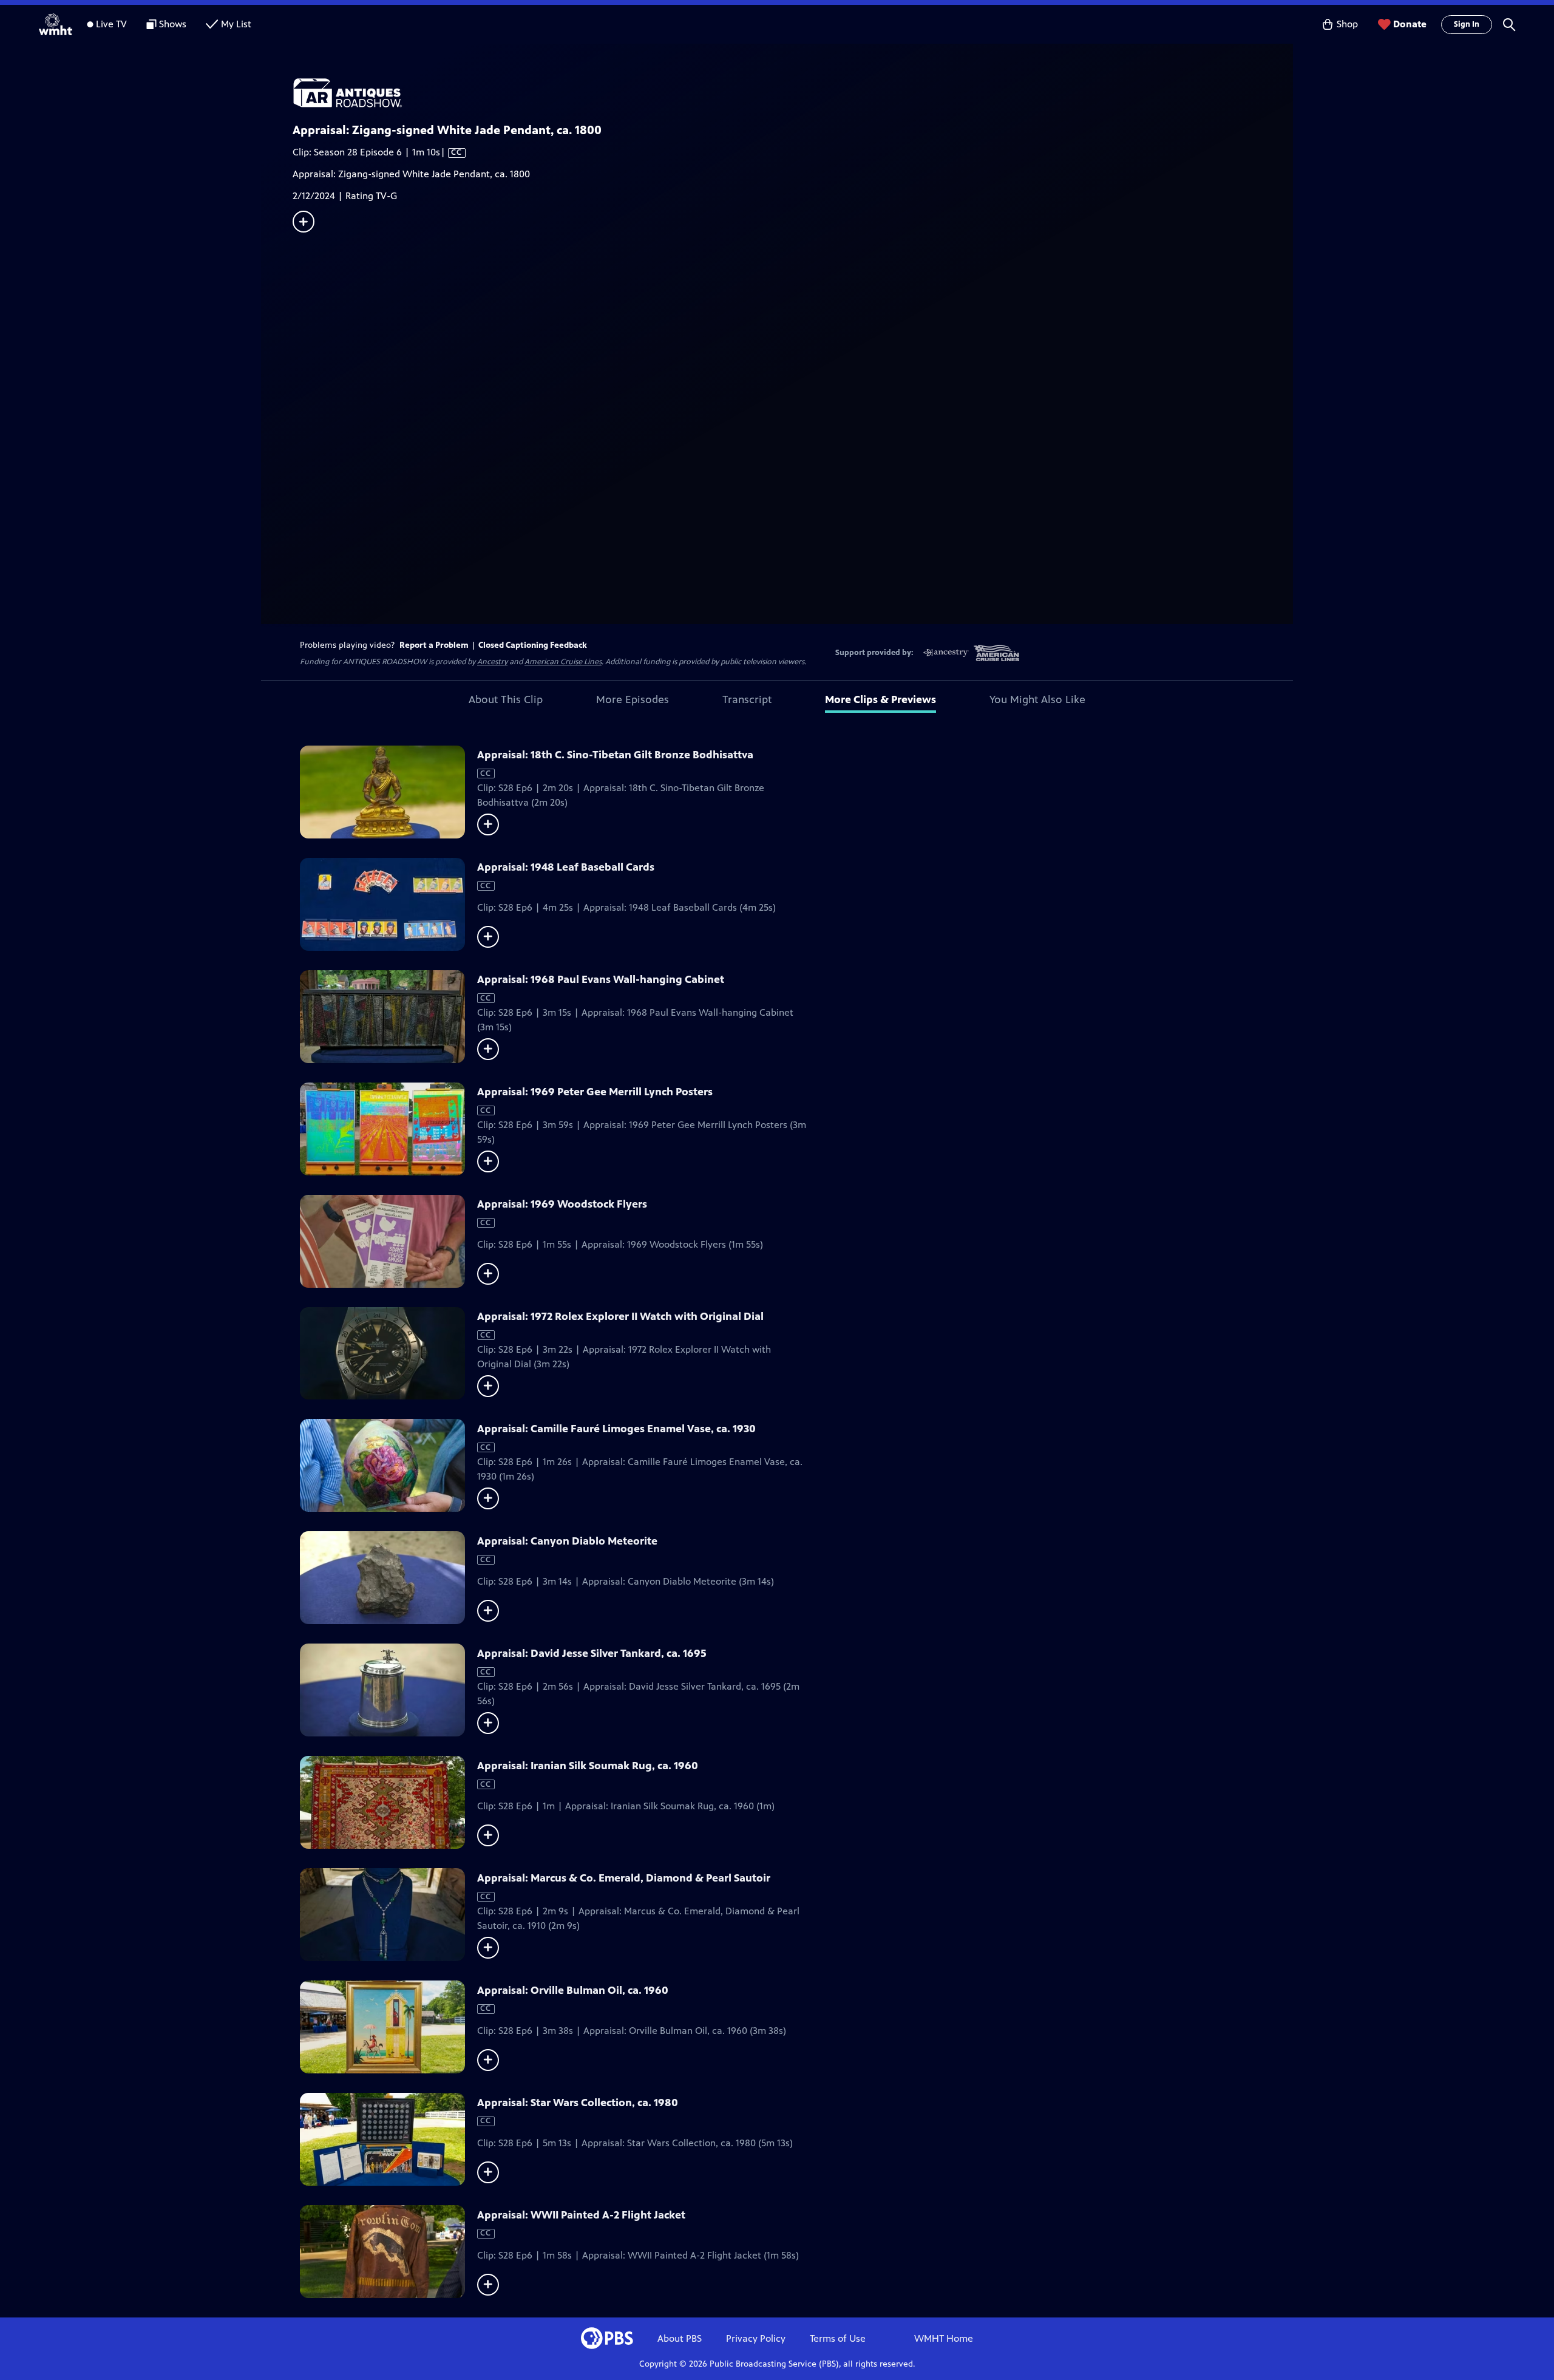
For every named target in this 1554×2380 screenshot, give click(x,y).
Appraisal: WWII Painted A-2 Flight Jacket (581, 2215)
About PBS (680, 2338)
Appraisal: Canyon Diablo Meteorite (567, 1541)
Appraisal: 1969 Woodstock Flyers (562, 1204)
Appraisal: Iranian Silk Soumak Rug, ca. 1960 (588, 1766)
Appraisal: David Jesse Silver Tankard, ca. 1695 (592, 1653)
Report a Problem (434, 645)
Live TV (111, 24)
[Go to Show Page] (793, 93)
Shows (173, 24)
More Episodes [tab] (633, 699)
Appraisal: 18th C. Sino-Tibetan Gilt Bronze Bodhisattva (615, 755)
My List (236, 24)
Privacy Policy (756, 2338)
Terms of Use (838, 2338)
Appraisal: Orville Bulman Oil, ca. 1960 (573, 1990)
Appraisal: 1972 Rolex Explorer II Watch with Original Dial (620, 1316)
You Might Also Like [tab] (1037, 699)
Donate (1410, 24)
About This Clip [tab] (506, 699)
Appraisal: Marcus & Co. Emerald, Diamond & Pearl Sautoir (624, 1878)
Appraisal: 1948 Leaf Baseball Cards (566, 867)
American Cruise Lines (563, 662)
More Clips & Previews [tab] (880, 699)
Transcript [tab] (747, 699)
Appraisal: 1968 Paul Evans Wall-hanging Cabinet (601, 979)
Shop (1347, 24)
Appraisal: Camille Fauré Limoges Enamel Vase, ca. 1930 (616, 1429)
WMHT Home (944, 2338)
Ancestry (492, 662)
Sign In (1467, 24)
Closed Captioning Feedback (533, 645)
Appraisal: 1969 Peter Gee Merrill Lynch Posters (595, 1092)
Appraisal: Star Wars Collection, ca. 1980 (578, 2103)
